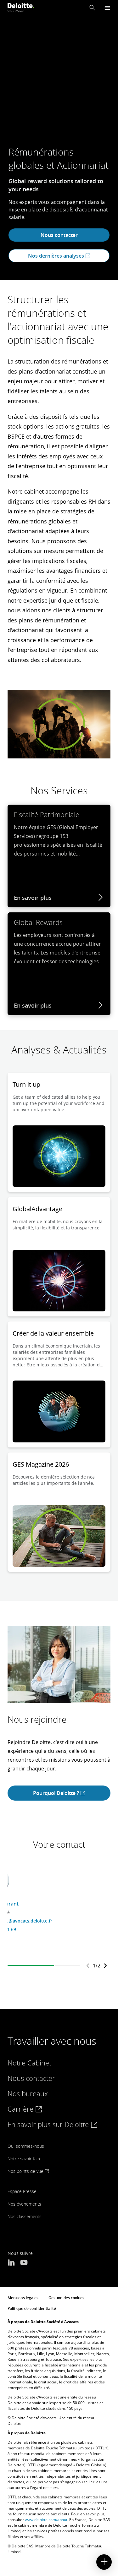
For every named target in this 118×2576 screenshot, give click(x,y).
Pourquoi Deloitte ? (57, 1793)
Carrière (21, 2109)
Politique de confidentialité (32, 2308)
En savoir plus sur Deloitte (49, 2124)
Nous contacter (59, 235)
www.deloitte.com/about (46, 2520)
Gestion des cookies (66, 2298)
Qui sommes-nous (26, 2146)
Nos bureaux (28, 2093)
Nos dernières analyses (57, 256)
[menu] (107, 8)
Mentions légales (23, 2298)
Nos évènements (24, 2204)
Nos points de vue (26, 2171)
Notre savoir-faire (25, 2159)
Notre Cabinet (29, 2063)
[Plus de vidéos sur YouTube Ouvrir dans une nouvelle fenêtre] (24, 2263)
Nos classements (25, 2216)
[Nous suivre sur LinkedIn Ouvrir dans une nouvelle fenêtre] (11, 2263)
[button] (92, 8)
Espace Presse (22, 2191)
